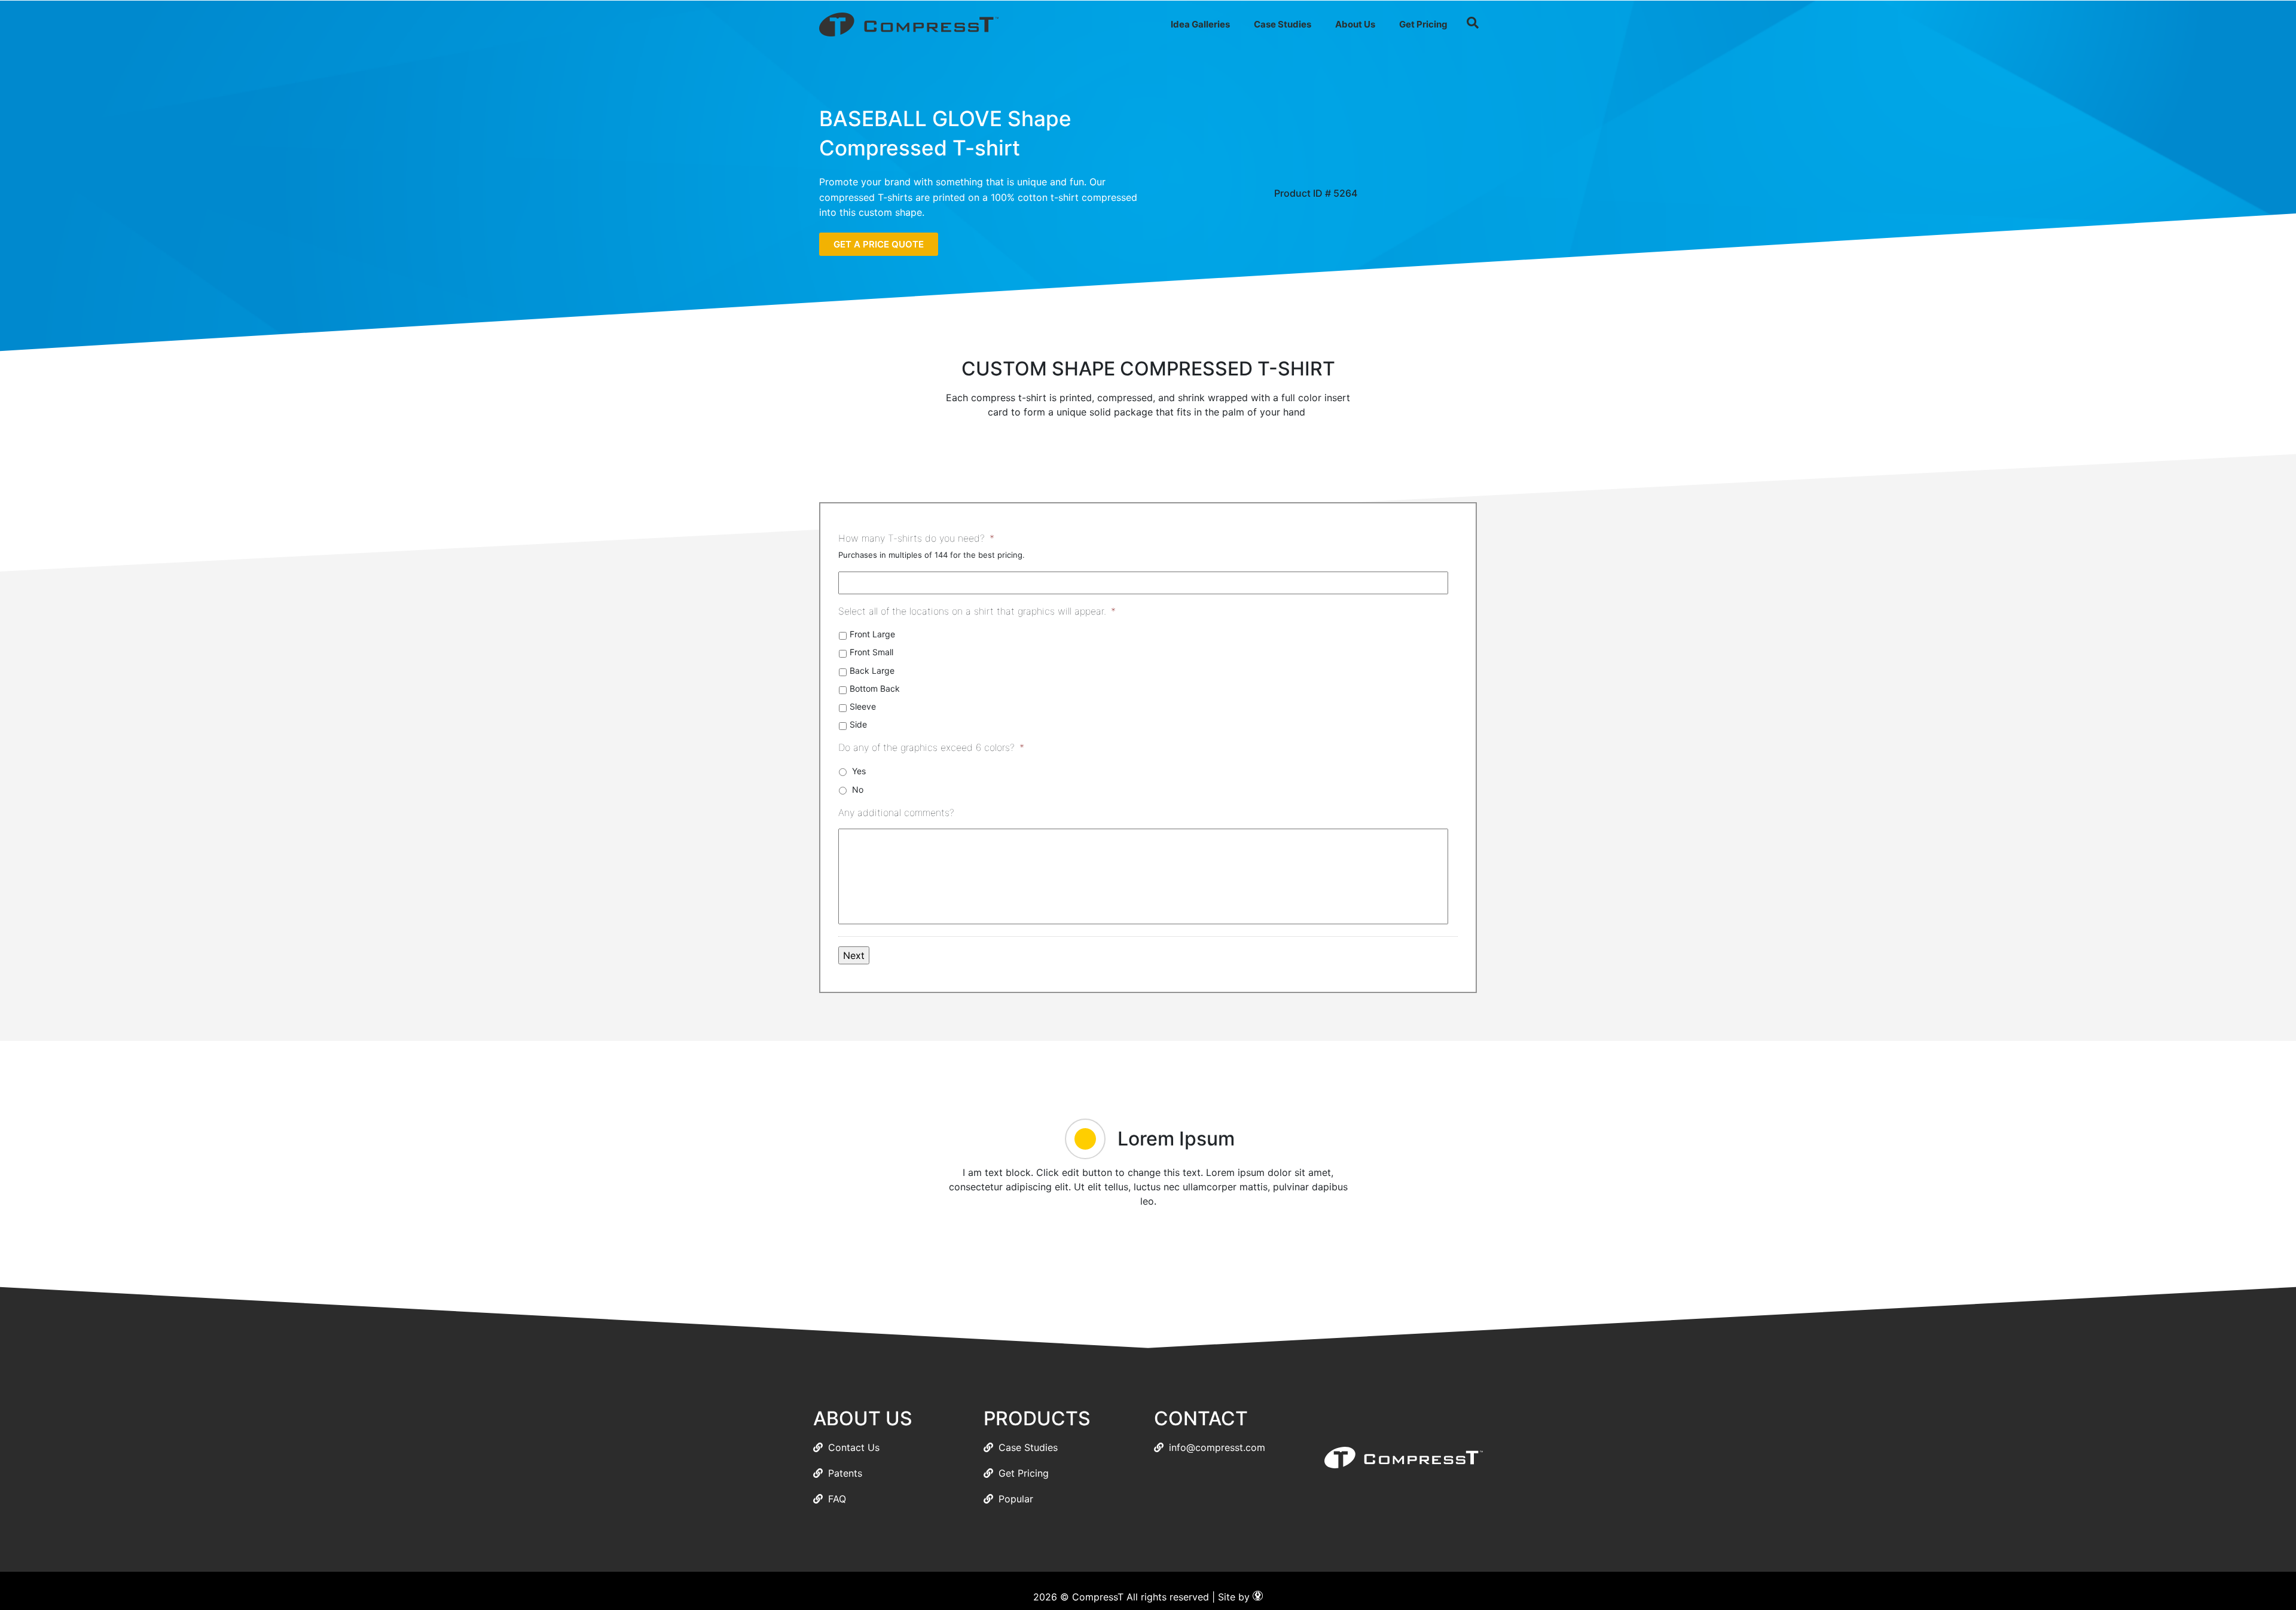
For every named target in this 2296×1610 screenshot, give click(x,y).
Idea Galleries (1200, 24)
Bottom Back (875, 688)
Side (858, 724)
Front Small (871, 652)
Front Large (872, 634)
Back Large (872, 670)
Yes (859, 771)
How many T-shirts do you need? (916, 538)
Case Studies (1283, 24)
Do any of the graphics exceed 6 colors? (931, 747)
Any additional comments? (896, 812)
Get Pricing (1423, 24)
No (858, 789)
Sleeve (863, 706)
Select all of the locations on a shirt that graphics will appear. (977, 611)
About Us (1355, 24)
